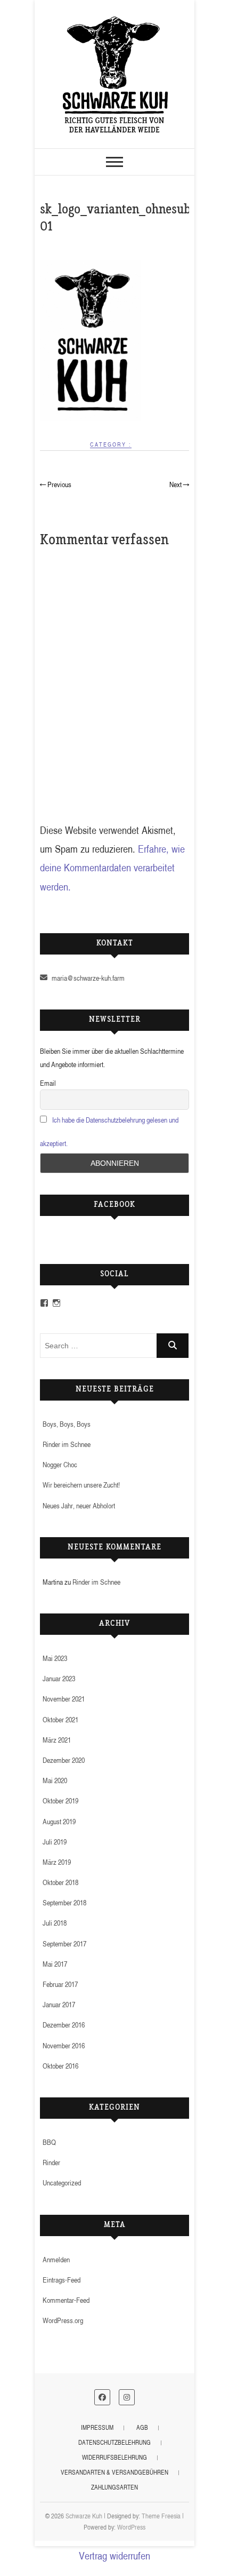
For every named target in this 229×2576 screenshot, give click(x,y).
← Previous (56, 484)
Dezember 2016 (64, 2025)
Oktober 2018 (60, 1882)
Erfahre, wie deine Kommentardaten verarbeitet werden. (112, 868)
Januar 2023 (59, 1678)
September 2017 (64, 1943)
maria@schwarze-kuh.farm (87, 978)
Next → (179, 484)
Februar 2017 (60, 1984)
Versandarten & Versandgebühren (114, 2472)
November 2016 (64, 2045)
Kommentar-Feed (66, 2300)
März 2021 (57, 1740)
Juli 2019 (55, 1842)
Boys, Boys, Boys (67, 1424)
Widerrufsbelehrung (114, 2457)
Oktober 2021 (60, 1719)
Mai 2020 (55, 1780)
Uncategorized (62, 2183)
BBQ (49, 2142)
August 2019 (59, 1821)
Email (48, 1083)
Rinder (51, 2162)
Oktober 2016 (60, 2066)
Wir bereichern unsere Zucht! (81, 1485)
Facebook (114, 1205)
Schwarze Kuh (84, 2516)
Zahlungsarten (114, 2487)
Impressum (97, 2427)
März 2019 (57, 1862)
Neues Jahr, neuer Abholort (79, 1505)
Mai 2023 (55, 1658)
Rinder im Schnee (67, 1444)
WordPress (131, 2527)
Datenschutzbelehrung (114, 2442)
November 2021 (64, 1699)
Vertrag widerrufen (114, 2555)
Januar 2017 (59, 2004)
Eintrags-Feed (62, 2280)
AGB (142, 2427)
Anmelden (56, 2259)
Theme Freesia (161, 2516)
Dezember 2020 (64, 1760)
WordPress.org (63, 2320)
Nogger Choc (60, 1464)
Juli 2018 (55, 1923)
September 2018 (64, 1902)
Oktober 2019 (60, 1800)
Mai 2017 (55, 1964)
